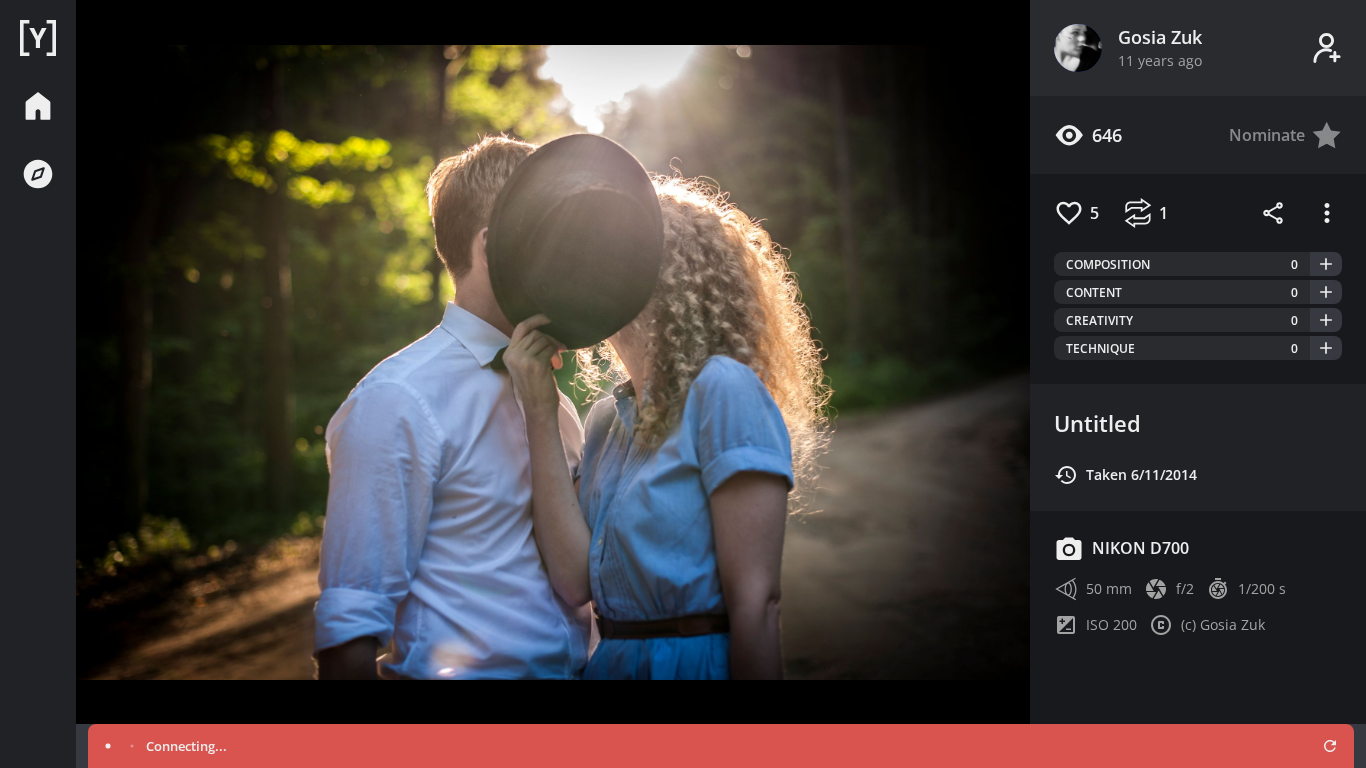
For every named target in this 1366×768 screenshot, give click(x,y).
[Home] (38, 38)
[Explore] (38, 174)
